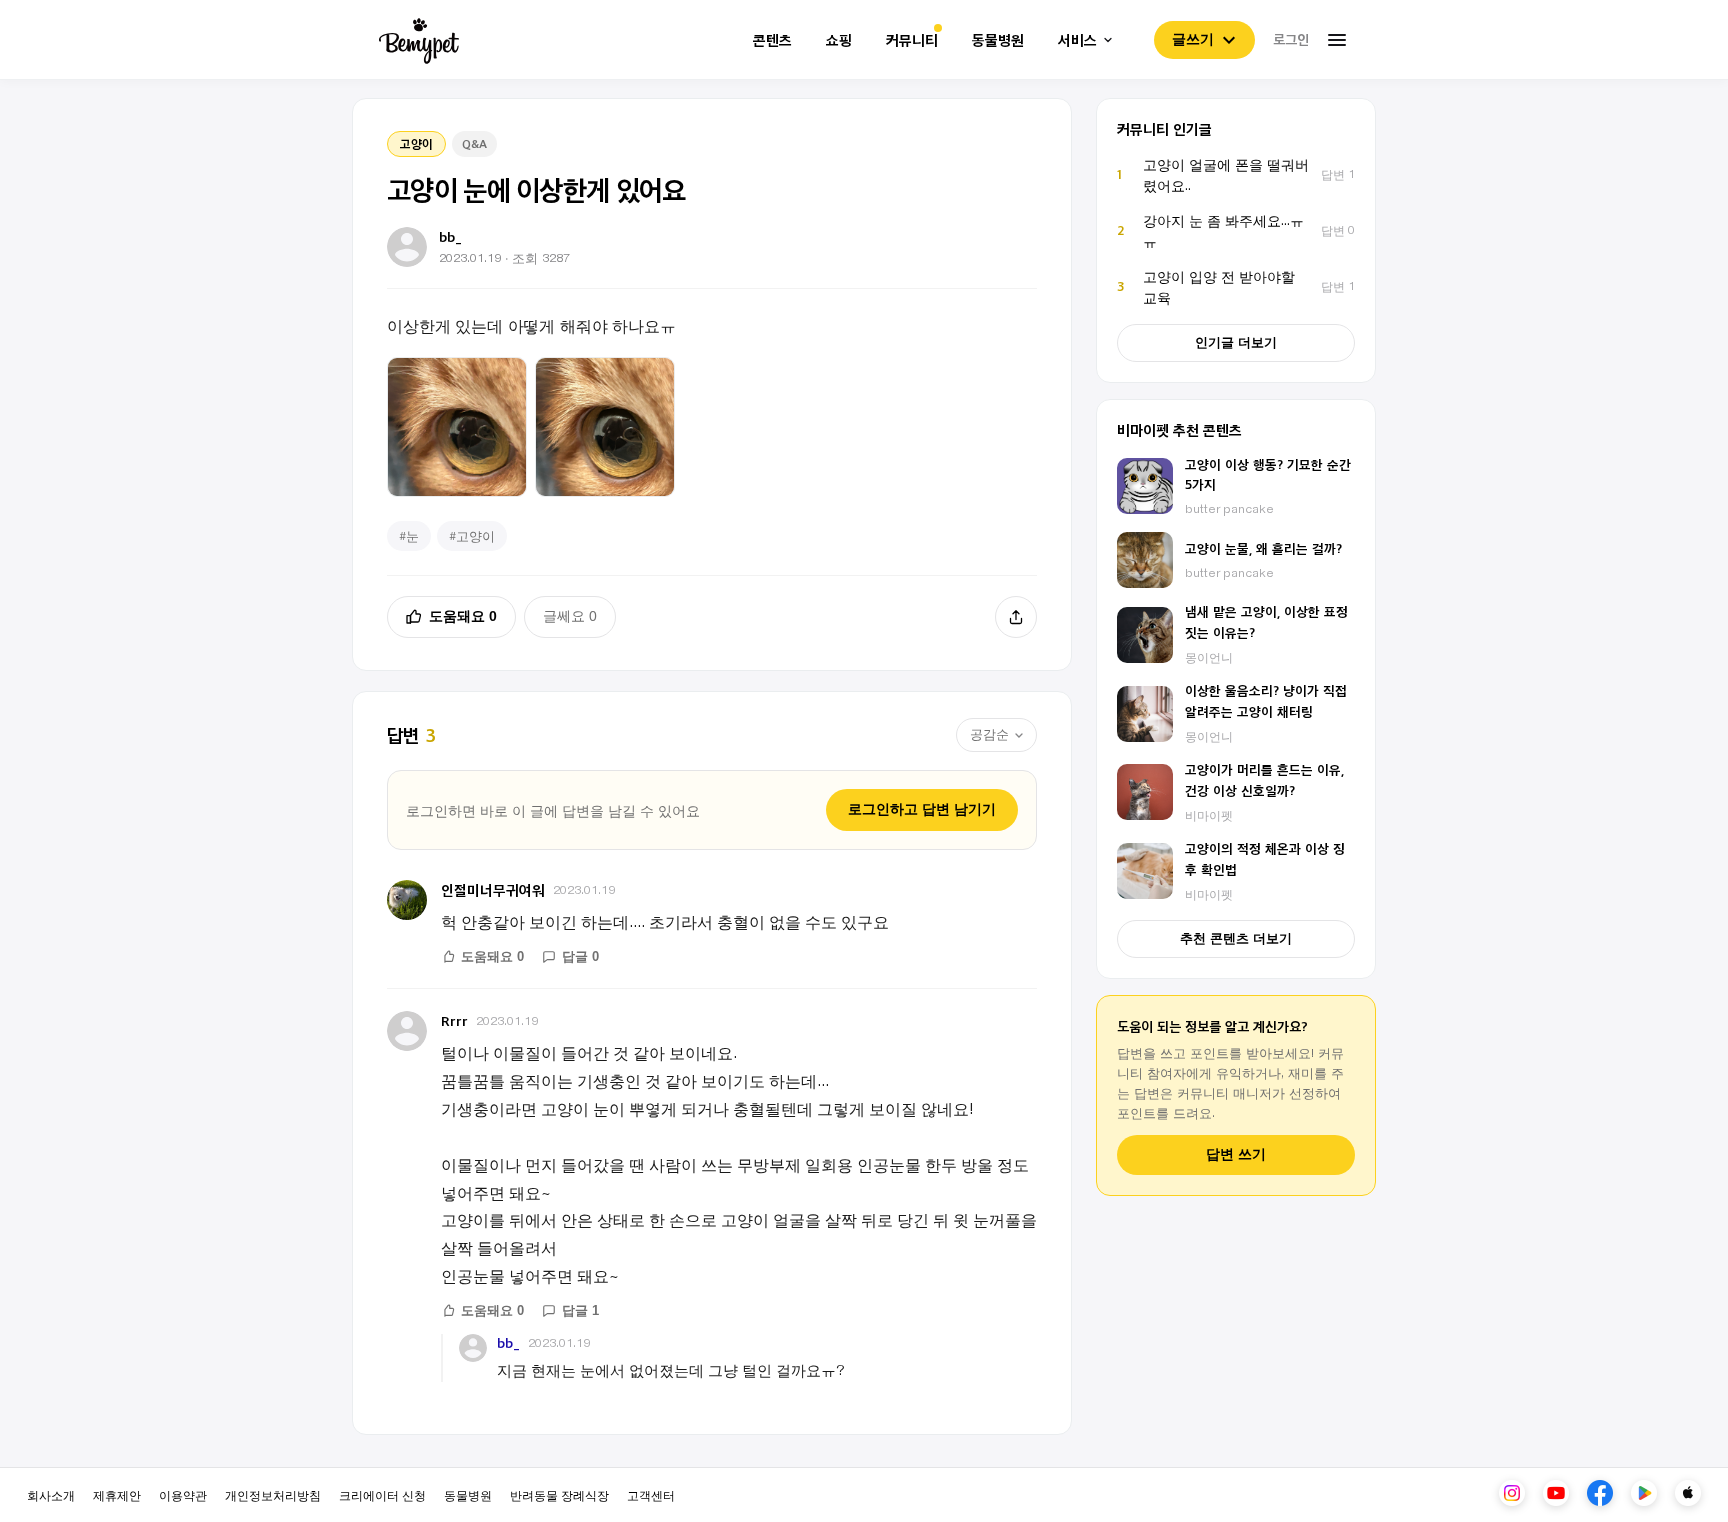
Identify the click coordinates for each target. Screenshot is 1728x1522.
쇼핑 (839, 40)
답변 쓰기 (1236, 1154)
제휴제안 (117, 1494)
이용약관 (183, 1494)
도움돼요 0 (463, 616)
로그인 (1291, 39)
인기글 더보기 (1236, 342)
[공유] (1016, 617)
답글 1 (580, 1310)
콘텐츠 (772, 40)
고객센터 (651, 1494)
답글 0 (580, 956)
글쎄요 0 (570, 616)
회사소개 (51, 1494)
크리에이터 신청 (382, 1494)
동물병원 (998, 40)
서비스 (1077, 40)
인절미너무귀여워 (493, 889)
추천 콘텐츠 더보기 (1236, 938)
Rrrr (454, 1020)
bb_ (508, 1343)
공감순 (989, 734)
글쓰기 (1193, 39)
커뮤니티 (912, 40)
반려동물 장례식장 (559, 1494)
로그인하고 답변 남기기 (922, 809)
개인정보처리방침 (273, 1494)
